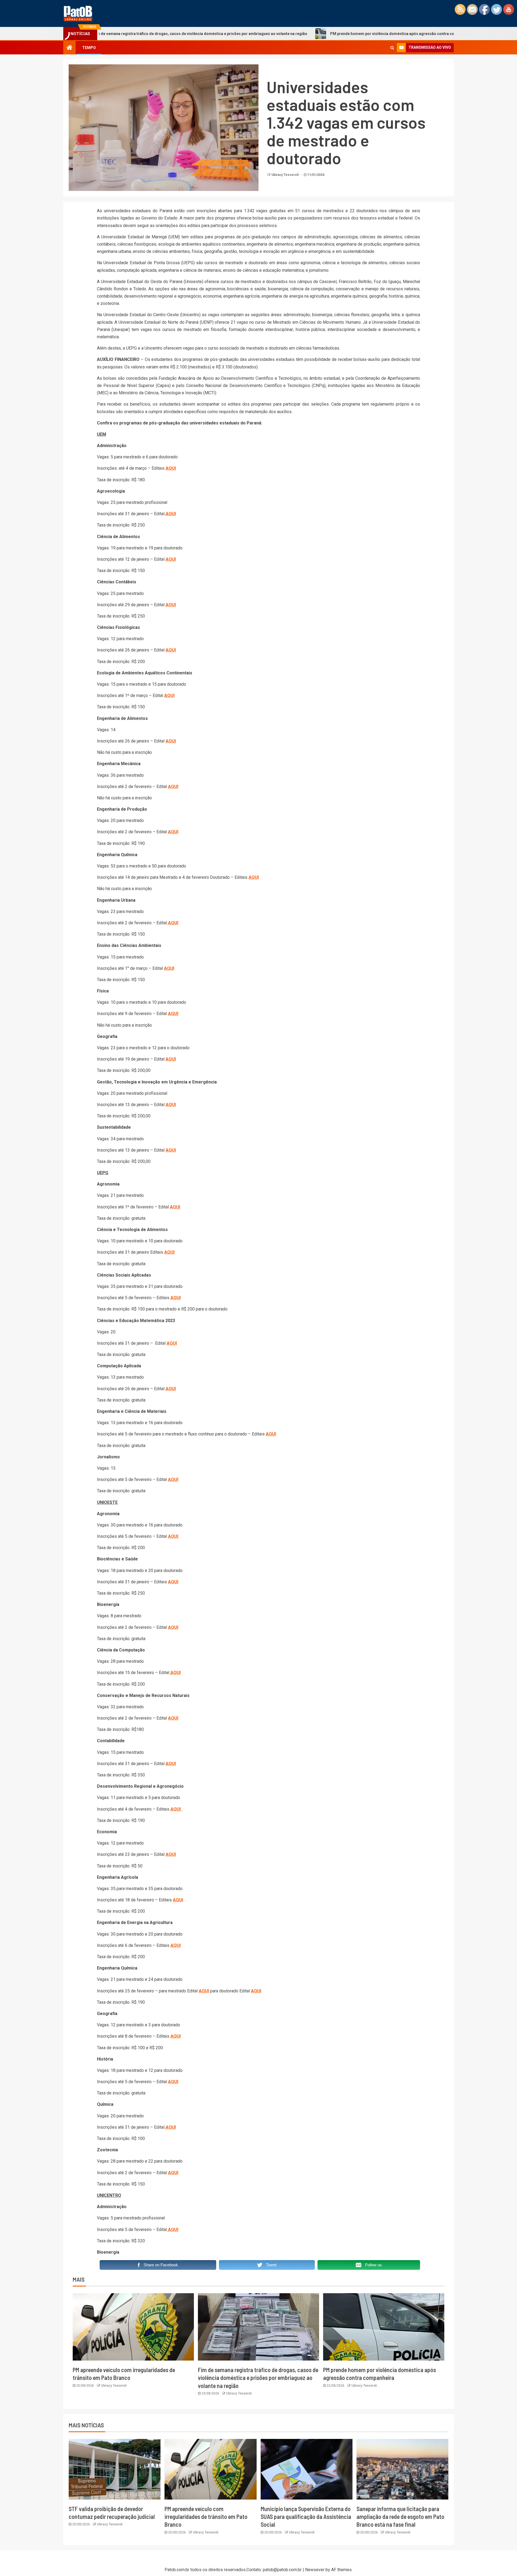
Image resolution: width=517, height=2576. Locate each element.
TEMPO (89, 48)
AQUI (171, 468)
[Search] (392, 48)
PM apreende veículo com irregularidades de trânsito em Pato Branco (206, 2517)
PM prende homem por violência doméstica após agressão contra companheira (302, 34)
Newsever (315, 2570)
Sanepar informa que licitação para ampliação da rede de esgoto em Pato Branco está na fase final (400, 2517)
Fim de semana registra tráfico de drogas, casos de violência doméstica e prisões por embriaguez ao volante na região (258, 2378)
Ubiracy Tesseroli (285, 175)
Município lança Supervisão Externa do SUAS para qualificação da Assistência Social (306, 2517)
